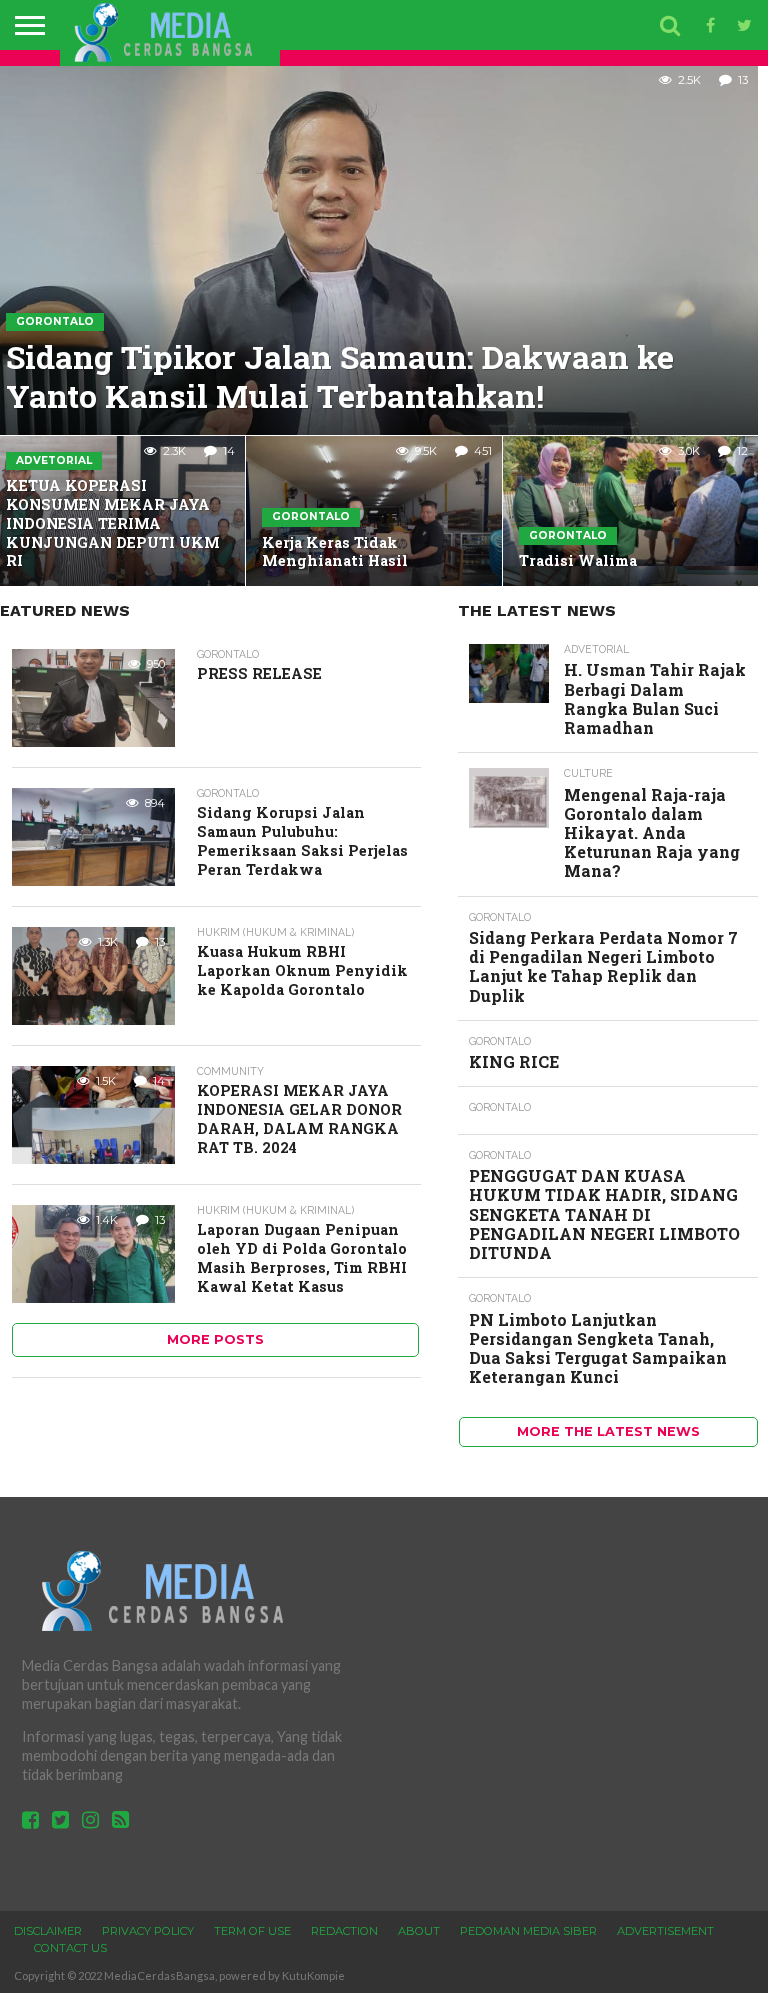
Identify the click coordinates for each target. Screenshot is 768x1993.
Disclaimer (48, 1931)
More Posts (215, 1339)
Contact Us (70, 1948)
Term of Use (252, 1931)
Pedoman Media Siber (528, 1931)
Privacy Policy (148, 1931)
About (419, 1931)
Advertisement (665, 1931)
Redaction (344, 1931)
